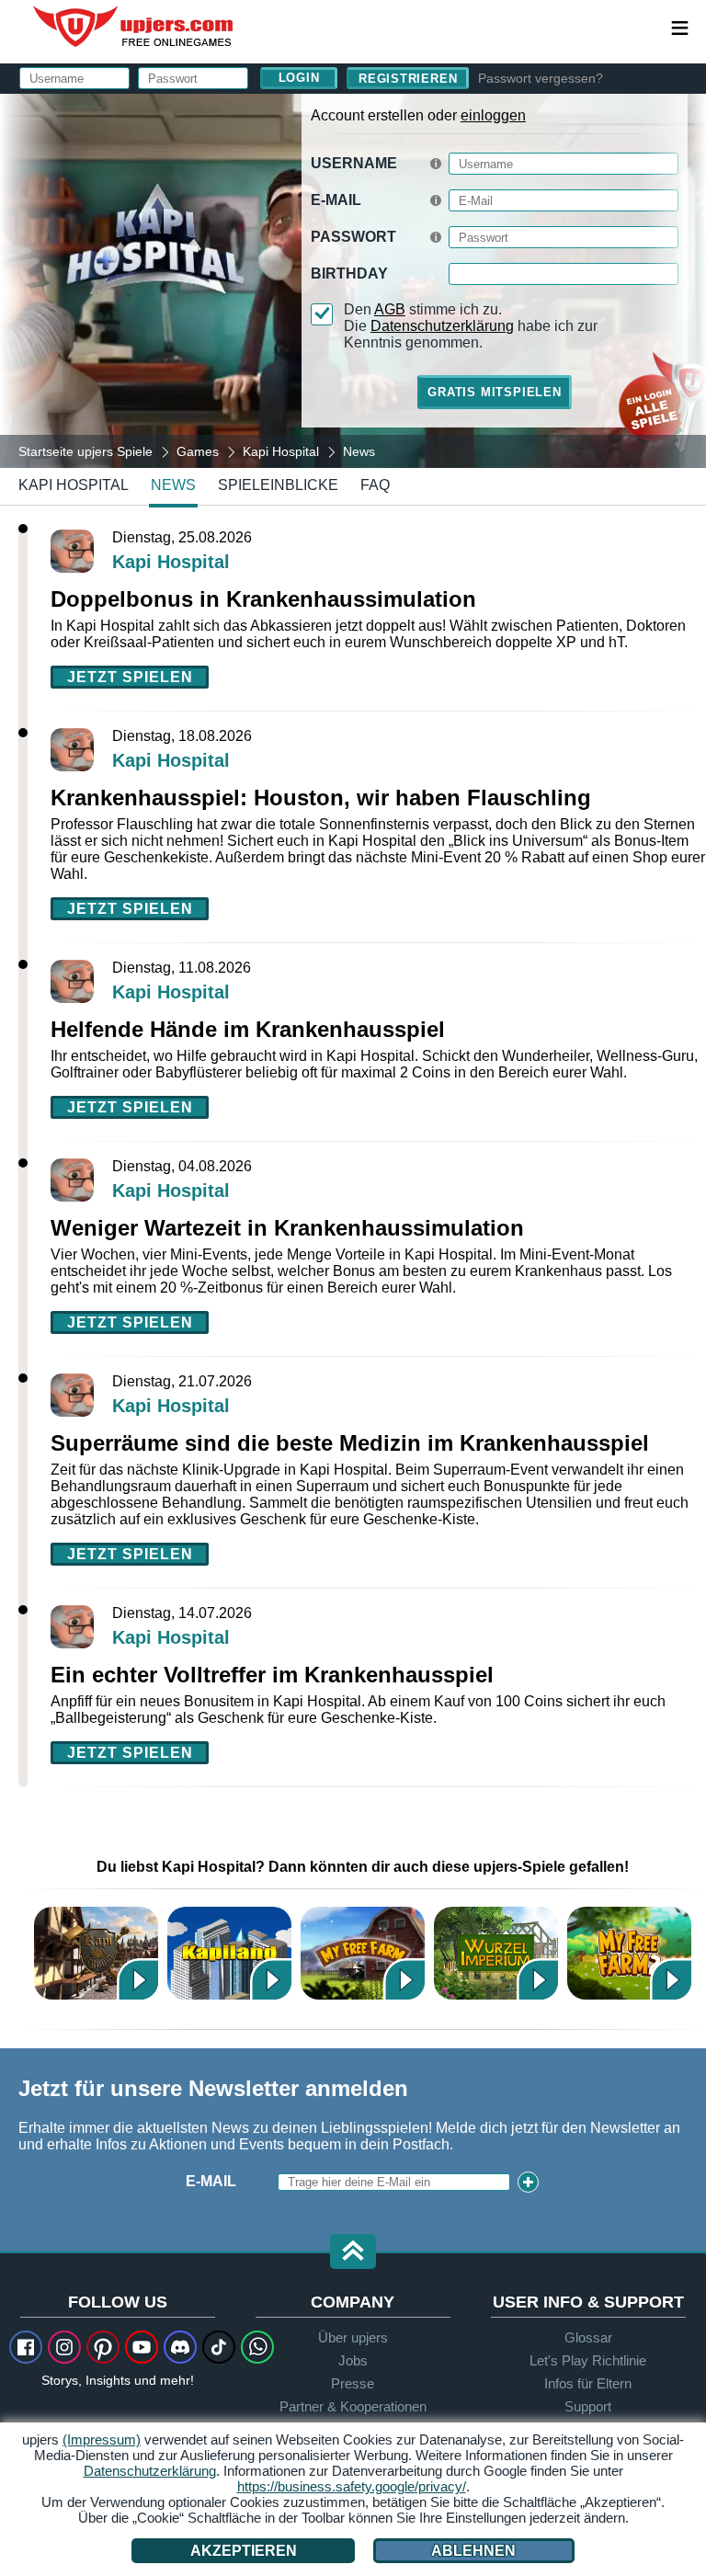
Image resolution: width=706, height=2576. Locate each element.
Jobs (353, 2360)
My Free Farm (363, 1953)
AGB (390, 309)
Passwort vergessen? (541, 78)
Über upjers (353, 2337)
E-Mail (336, 200)
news (173, 485)
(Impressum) (102, 2439)
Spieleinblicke (278, 485)
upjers (134, 27)
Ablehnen (473, 2551)
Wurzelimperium (496, 1953)
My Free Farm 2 (629, 1953)
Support (588, 2406)
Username (354, 163)
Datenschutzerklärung (442, 326)
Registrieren (408, 79)
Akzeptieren (244, 2551)
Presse (353, 2383)
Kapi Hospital (74, 485)
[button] (353, 2253)
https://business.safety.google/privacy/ (352, 2486)
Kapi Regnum (96, 1953)
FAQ (375, 485)
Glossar (588, 2337)
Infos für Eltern (588, 2383)
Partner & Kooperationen (353, 2406)
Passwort (353, 237)
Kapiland (229, 1953)
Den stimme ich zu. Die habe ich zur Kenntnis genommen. (471, 326)
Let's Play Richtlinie (588, 2360)
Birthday (349, 274)
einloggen (493, 115)
